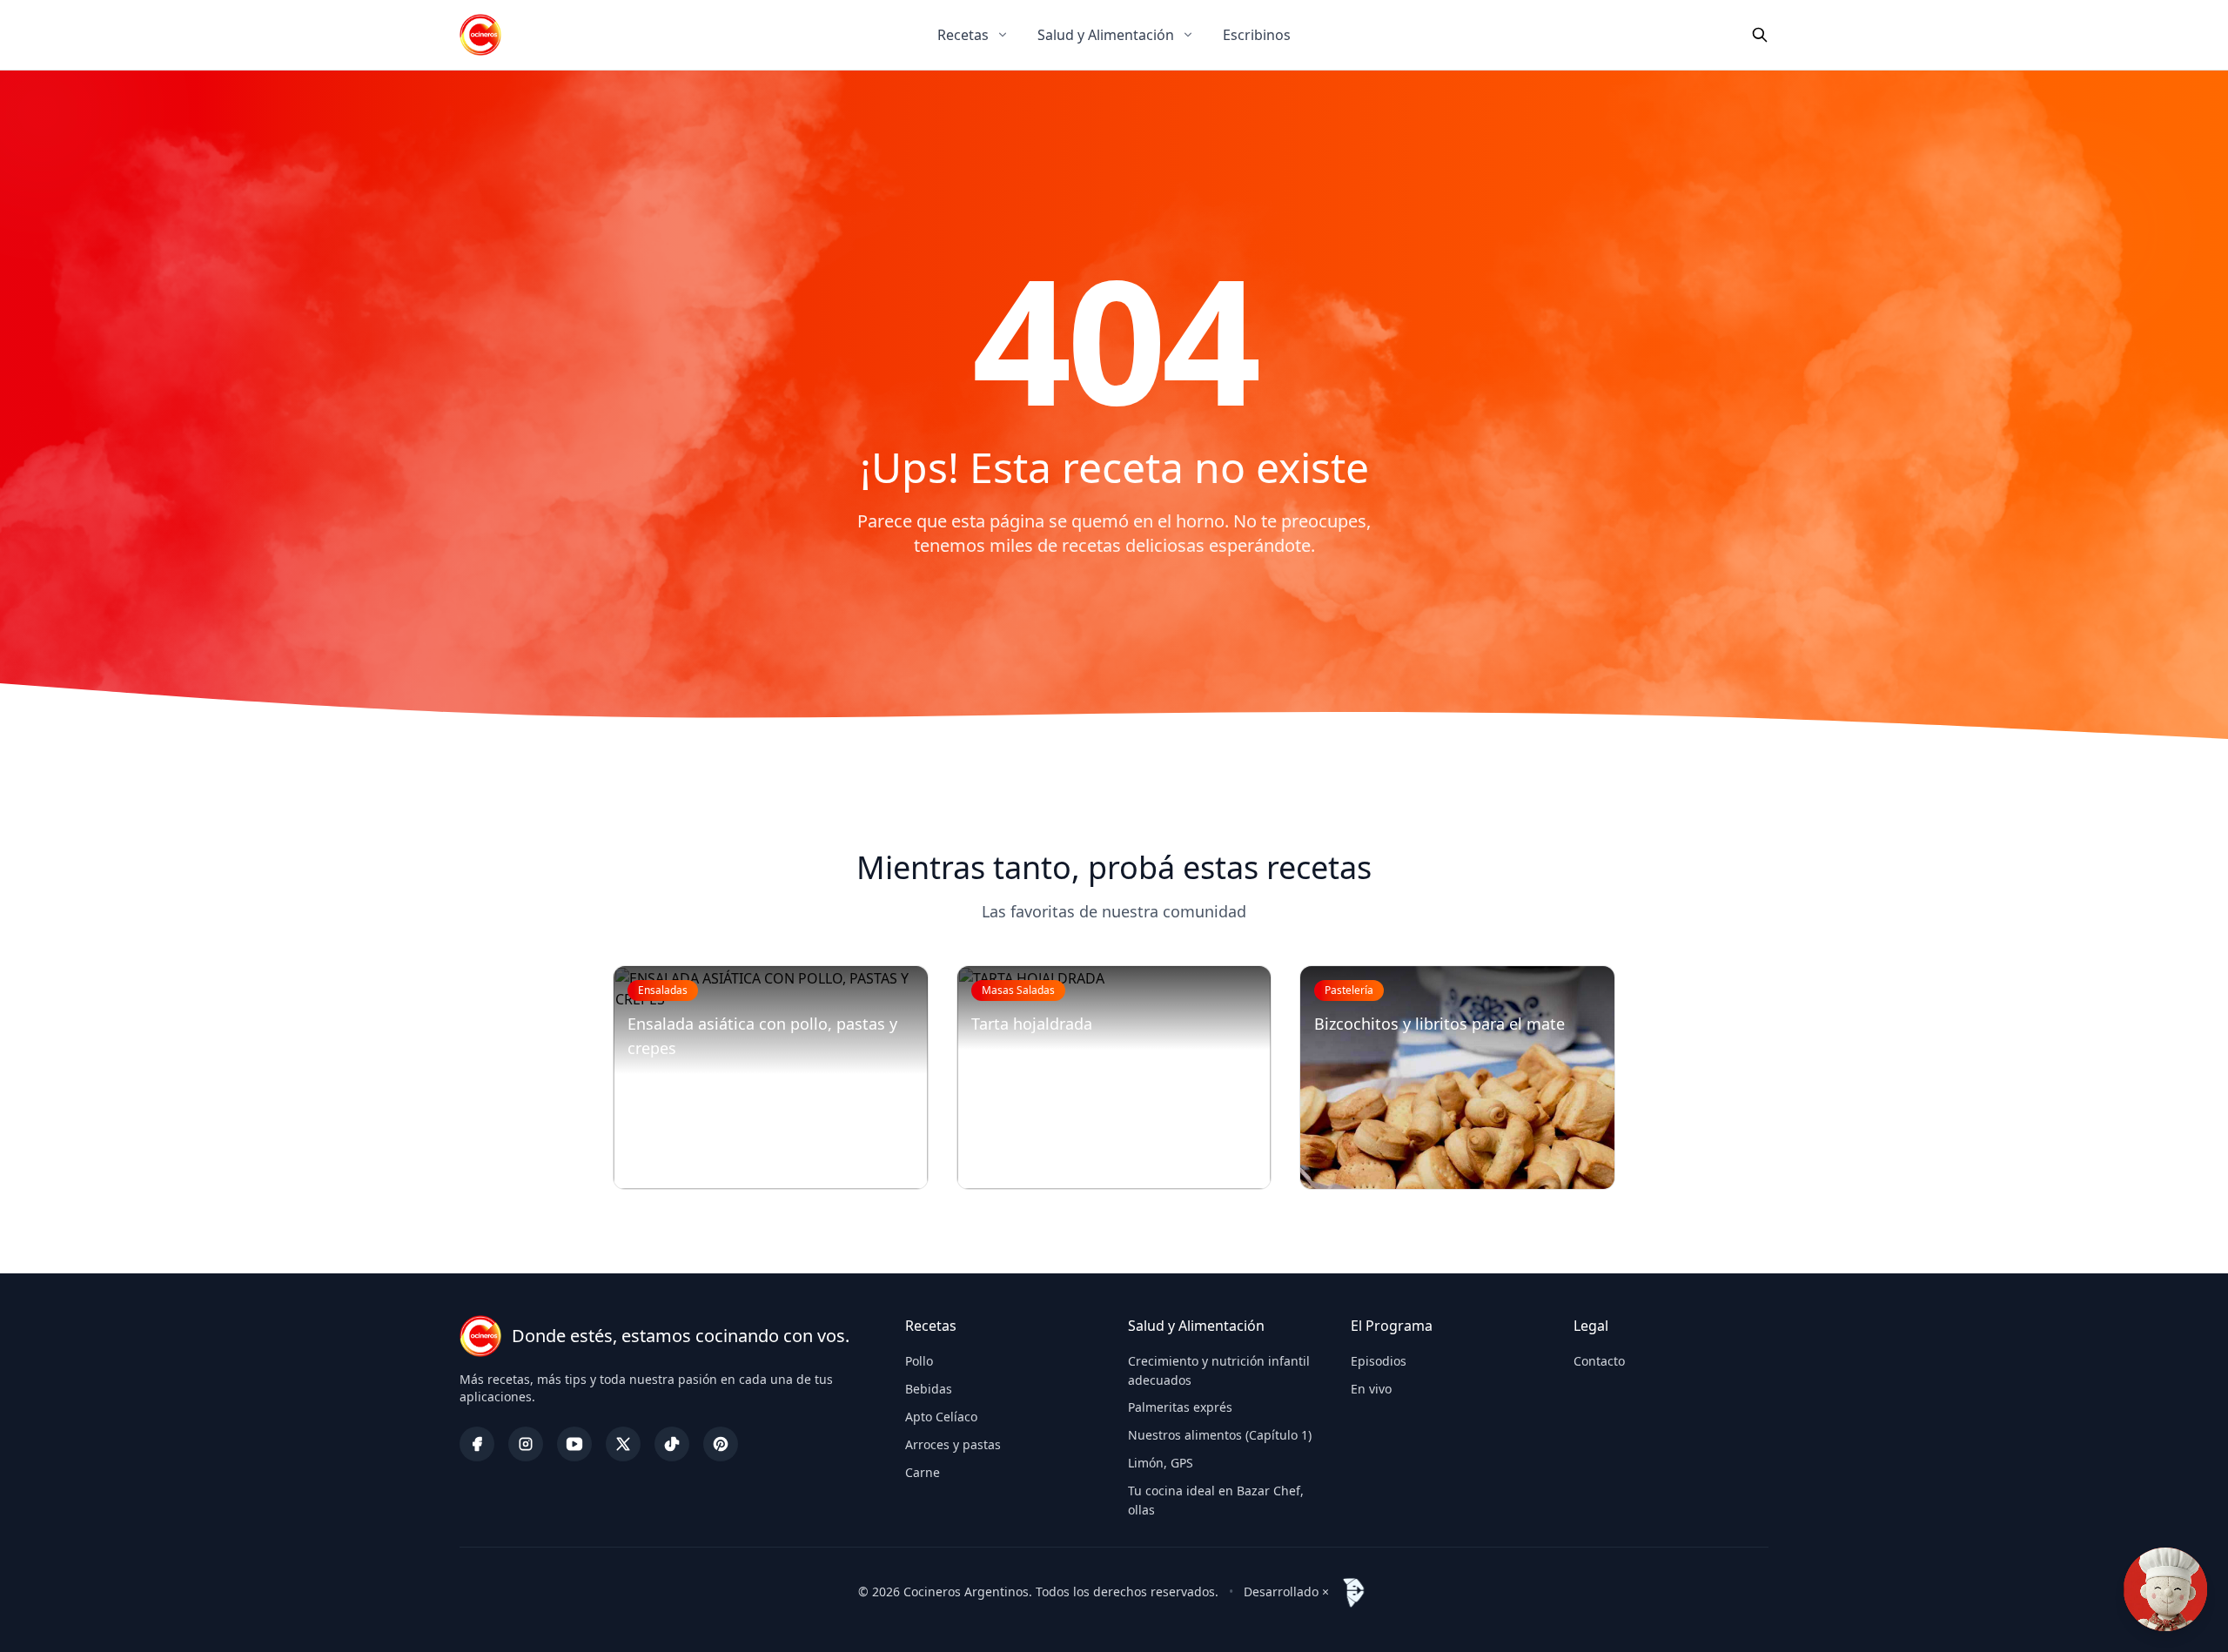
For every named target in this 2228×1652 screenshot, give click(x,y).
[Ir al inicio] (480, 35)
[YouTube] (574, 1444)
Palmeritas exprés (1180, 1407)
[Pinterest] (721, 1444)
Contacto (1599, 1361)
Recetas (963, 35)
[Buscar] (1760, 35)
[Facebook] (477, 1444)
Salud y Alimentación (1106, 35)
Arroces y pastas (953, 1444)
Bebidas (929, 1389)
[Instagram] (526, 1444)
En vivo (1371, 1389)
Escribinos (1257, 35)
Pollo (919, 1361)
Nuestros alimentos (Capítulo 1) (1220, 1435)
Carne (923, 1472)
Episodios (1379, 1361)
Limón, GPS (1161, 1463)
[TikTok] (672, 1444)
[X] (623, 1444)
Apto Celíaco (941, 1417)
